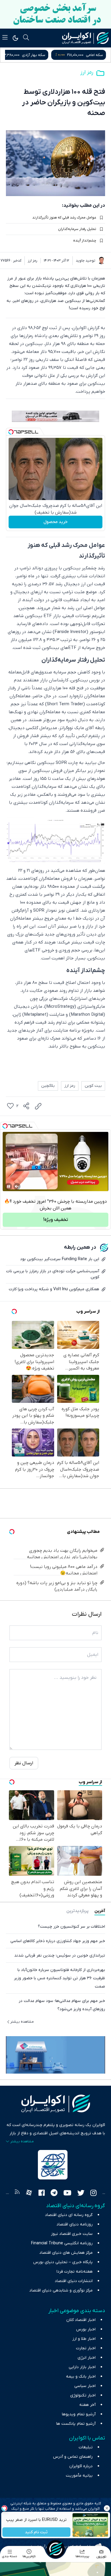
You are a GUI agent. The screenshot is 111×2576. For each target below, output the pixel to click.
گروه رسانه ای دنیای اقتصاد (69, 2215)
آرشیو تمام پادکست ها (76, 2424)
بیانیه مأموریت (79, 2476)
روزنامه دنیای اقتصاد (75, 2224)
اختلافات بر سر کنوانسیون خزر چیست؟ (71, 1927)
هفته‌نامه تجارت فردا (75, 2272)
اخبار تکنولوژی (83, 2395)
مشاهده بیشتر (22, 2022)
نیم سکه (26, 55)
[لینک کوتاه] (38, 1106)
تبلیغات (86, 2447)
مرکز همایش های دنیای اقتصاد (66, 2253)
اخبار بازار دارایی (82, 2367)
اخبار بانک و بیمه (81, 2377)
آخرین (100, 1911)
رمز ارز (87, 72)
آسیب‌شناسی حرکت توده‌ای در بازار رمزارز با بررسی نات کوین (53, 1274)
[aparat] (29, 2194)
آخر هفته (87, 2405)
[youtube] (67, 2194)
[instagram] (93, 2194)
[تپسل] (11, 432)
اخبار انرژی (87, 2358)
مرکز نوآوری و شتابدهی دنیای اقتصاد (61, 2290)
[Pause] (9, 1186)
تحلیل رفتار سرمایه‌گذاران (77, 229)
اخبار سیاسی (85, 2386)
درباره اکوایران (81, 2466)
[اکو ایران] (85, 38)
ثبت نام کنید (36, 2532)
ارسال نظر (24, 1763)
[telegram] (54, 2194)
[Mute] (17, 1186)
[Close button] (107, 2508)
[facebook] (42, 2194)
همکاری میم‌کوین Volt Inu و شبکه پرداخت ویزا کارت (54, 1289)
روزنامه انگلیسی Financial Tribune (62, 2243)
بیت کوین (93, 1086)
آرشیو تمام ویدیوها (79, 2414)
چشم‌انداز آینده (85, 241)
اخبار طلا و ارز (84, 2339)
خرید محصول (55, 522)
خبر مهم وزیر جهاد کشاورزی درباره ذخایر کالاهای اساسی (58, 1941)
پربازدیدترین (77, 1911)
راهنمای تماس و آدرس (73, 2457)
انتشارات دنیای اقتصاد (74, 2281)
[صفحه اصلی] (56, 2549)
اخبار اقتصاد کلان (81, 2320)
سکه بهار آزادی (91, 55)
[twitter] (81, 2194)
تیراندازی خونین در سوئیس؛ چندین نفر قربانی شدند (60, 1956)
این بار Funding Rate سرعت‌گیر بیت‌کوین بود (60, 1259)
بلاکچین (48, 1086)
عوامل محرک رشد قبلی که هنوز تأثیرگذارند (64, 218)
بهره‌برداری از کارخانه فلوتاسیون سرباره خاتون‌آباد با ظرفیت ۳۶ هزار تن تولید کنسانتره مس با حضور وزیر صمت (59, 1978)
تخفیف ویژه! (56, 1220)
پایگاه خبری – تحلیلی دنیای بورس (63, 2262)
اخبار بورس (86, 2329)
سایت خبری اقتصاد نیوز (72, 2234)
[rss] (17, 2194)
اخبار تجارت (86, 2348)
